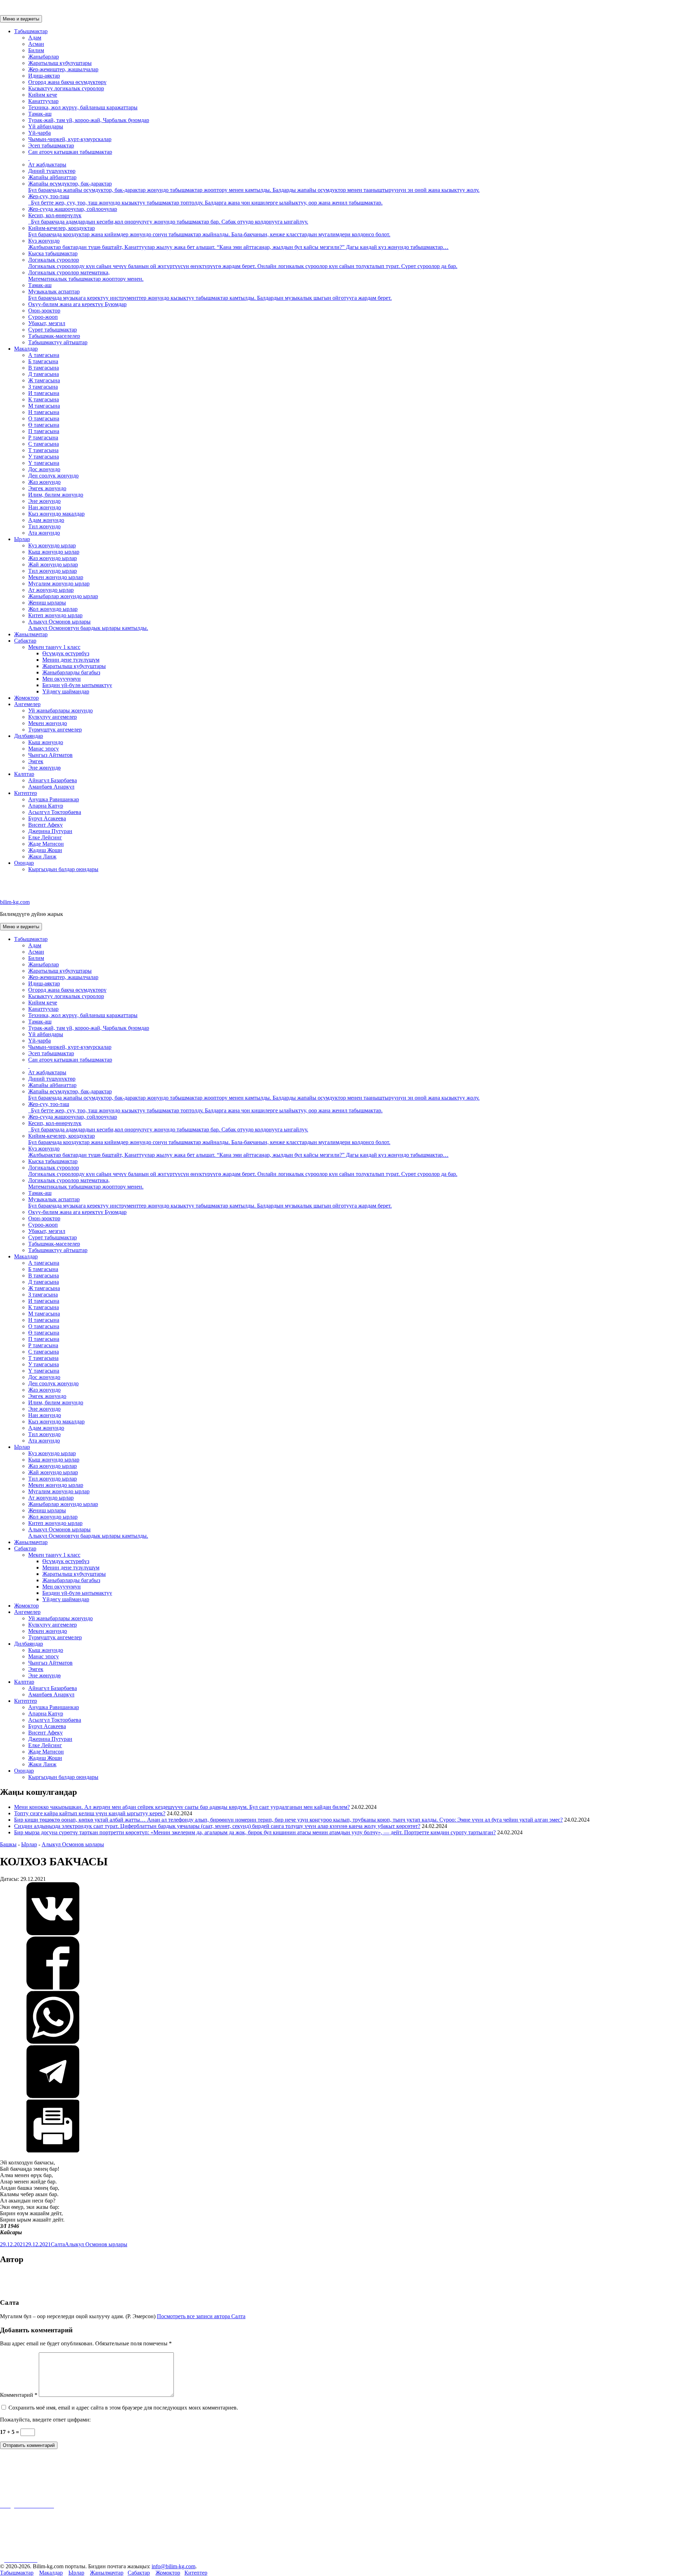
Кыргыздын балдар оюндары (63, 869)
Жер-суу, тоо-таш (205, 199)
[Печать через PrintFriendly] (53, 2150)
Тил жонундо (44, 526)
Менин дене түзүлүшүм (71, 660)
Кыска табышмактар (53, 253)
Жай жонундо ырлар (53, 564)
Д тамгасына (44, 374)
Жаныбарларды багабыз (71, 672)
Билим (36, 50)
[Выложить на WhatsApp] (53, 2042)
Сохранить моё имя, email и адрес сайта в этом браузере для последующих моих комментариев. (123, 2408)
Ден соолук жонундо (53, 476)
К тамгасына (44, 399)
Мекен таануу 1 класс (54, 647)
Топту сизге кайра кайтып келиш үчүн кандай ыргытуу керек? (90, 1813)
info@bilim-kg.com (173, 2566)
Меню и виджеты (21, 19)
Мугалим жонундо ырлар (59, 584)
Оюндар (24, 863)
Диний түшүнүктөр (52, 171)
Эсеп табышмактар (51, 145)
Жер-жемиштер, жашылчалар (63, 69)
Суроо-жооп (43, 317)
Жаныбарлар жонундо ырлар (63, 596)
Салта (58, 2244)
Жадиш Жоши (45, 850)
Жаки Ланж (42, 856)
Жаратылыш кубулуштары (60, 63)
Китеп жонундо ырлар (55, 615)
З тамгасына (43, 387)
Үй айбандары (46, 126)
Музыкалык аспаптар (210, 295)
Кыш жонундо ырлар (54, 552)
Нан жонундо (45, 507)
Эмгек (36, 761)
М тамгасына (44, 406)
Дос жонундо (44, 469)
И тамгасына (44, 393)
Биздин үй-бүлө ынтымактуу (77, 685)
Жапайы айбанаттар (52, 177)
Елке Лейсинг (45, 837)
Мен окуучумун (62, 679)
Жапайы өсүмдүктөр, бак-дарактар (254, 187)
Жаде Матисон (46, 844)
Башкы (8, 1844)
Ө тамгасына (44, 425)
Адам (35, 38)
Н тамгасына (44, 412)
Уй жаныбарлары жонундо (60, 710)
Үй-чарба (39, 133)
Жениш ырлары (47, 603)
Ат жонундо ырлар (51, 590)
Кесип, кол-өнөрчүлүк (168, 218)
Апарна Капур (46, 806)
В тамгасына (44, 368)
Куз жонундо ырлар (52, 545)
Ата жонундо (44, 533)
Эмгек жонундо (47, 488)
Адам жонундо (46, 520)
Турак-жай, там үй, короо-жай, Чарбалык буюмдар (89, 120)
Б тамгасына (43, 361)
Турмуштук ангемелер (55, 730)
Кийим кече (43, 95)
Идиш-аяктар (44, 76)
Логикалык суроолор (243, 263)
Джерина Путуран (50, 831)
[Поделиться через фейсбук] (53, 1988)
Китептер (26, 793)
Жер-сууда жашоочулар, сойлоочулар (73, 209)
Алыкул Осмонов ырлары (88, 625)
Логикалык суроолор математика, (86, 276)
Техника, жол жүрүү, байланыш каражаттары (83, 107)
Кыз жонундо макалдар (56, 514)
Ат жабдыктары (47, 165)
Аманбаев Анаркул (51, 787)
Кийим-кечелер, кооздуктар (209, 231)
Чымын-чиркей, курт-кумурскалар (70, 139)
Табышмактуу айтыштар (58, 342)
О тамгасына (44, 418)
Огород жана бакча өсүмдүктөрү (67, 82)
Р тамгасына (43, 438)
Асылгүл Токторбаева (55, 812)
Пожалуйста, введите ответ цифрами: (45, 2420)
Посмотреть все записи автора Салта (201, 2316)
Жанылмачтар (31, 634)
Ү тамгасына (44, 463)
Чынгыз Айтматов (50, 755)
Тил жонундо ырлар (53, 571)
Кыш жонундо (46, 742)
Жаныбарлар (44, 57)
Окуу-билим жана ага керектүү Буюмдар (77, 304)
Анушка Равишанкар (54, 799)
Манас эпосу (44, 749)
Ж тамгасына (44, 380)
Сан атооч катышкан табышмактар (70, 152)
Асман (36, 44)
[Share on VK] (53, 1933)
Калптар (24, 774)
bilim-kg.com (15, 902)
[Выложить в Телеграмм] (53, 2096)
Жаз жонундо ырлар (53, 558)
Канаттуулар (43, 101)
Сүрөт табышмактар (53, 330)
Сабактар (25, 641)
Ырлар (22, 539)
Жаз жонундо (44, 482)
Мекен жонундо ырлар (56, 577)
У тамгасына (44, 457)
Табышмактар (31, 31)
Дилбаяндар (29, 736)
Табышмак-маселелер (54, 336)
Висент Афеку (45, 825)
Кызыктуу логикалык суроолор (66, 88)
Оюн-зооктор (44, 311)
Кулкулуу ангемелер (53, 717)
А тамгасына (44, 355)
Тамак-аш (40, 114)
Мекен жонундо (48, 723)
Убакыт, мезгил (47, 323)
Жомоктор (26, 698)
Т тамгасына (43, 450)
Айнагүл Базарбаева (53, 780)
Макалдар (26, 349)
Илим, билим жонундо (56, 495)
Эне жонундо (44, 501)
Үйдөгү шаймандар (66, 691)
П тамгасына (44, 431)
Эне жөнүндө (44, 768)
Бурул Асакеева (47, 818)
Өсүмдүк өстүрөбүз (66, 653)
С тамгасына (44, 444)
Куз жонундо (238, 244)
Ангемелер (27, 704)
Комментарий (19, 2395)
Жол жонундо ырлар (53, 609)
